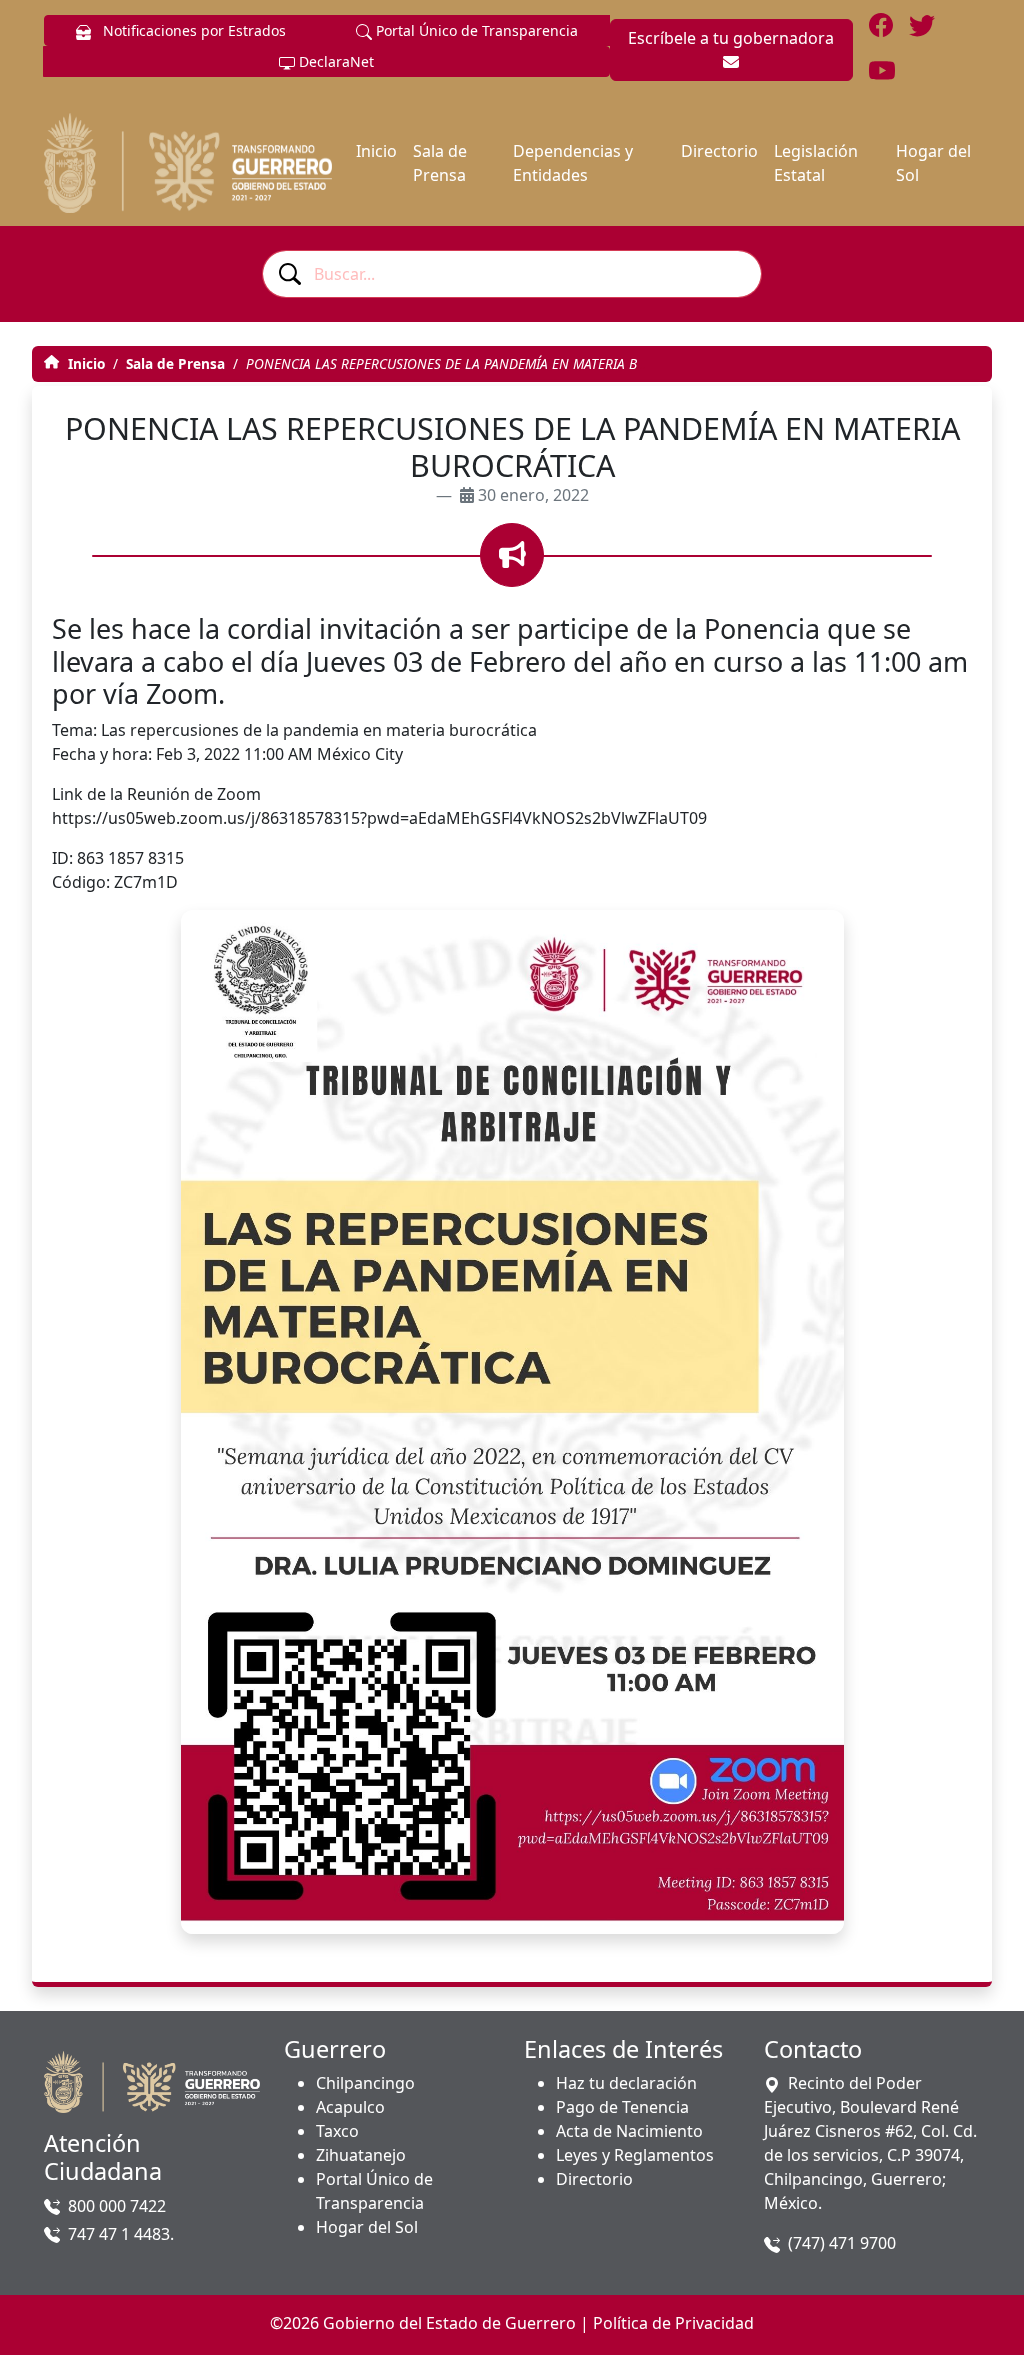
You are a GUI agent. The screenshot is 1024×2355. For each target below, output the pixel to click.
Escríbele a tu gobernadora (731, 38)
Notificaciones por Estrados (192, 30)
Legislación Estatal (816, 163)
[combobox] (512, 274)
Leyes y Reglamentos (635, 2155)
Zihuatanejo (361, 2155)
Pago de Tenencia (622, 2107)
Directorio (719, 151)
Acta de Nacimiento (629, 2131)
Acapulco (350, 2107)
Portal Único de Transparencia (475, 30)
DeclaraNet (334, 61)
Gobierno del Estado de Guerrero (449, 2323)
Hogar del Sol (933, 163)
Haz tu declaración (626, 2083)
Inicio (376, 151)
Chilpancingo (365, 2083)
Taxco (337, 2131)
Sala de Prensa (440, 163)
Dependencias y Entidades (573, 163)
